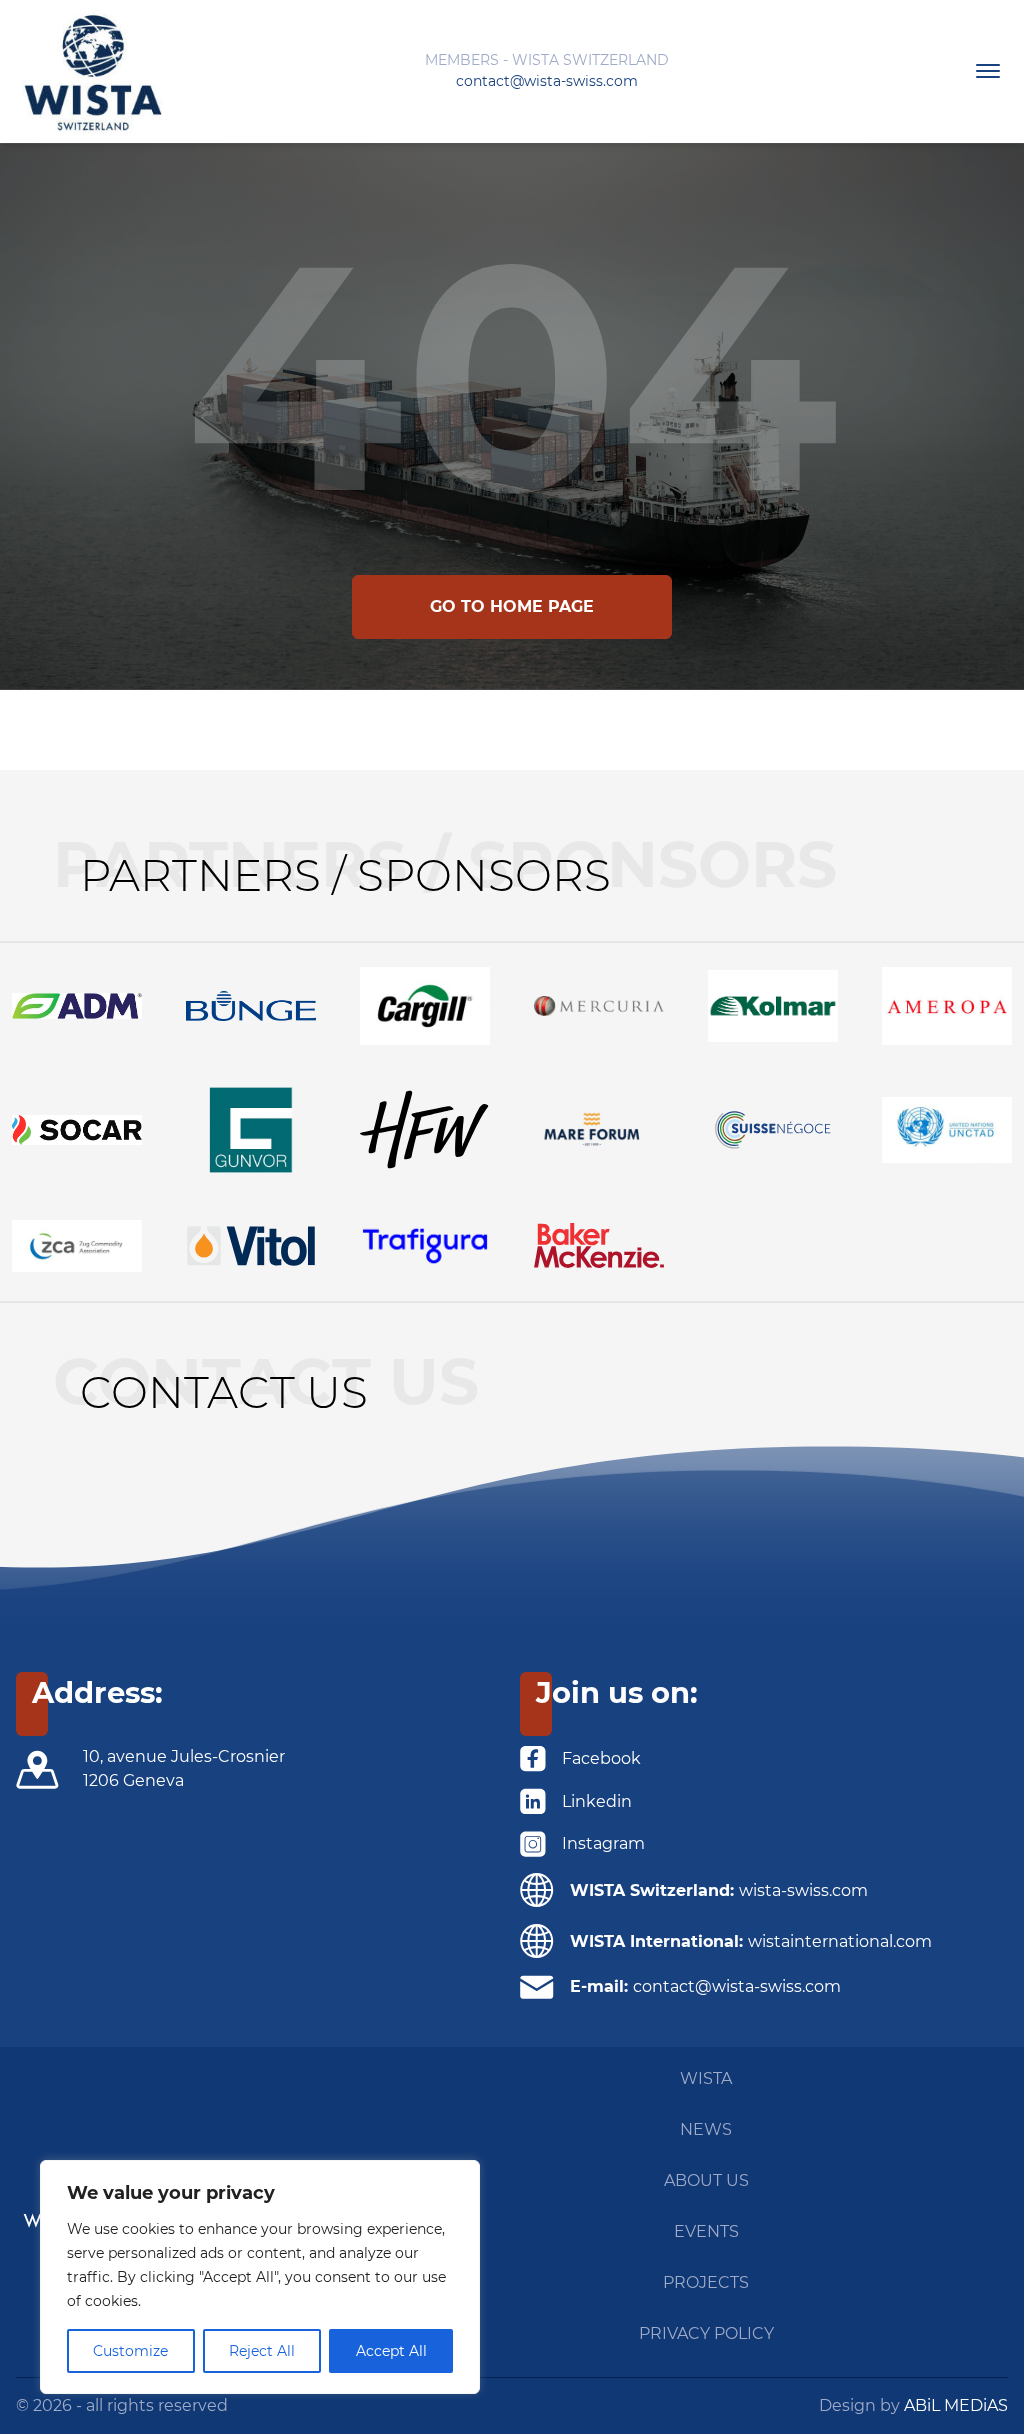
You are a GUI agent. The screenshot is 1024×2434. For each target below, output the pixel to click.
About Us (706, 2180)
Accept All (391, 2351)
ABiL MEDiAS (956, 2405)
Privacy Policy (706, 2333)
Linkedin (597, 1801)
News (706, 2129)
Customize (130, 2351)
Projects (706, 2282)
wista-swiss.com (803, 1890)
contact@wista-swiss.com (547, 81)
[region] (260, 2277)
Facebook (601, 1758)
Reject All (262, 2351)
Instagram (603, 1843)
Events (706, 2231)
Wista (706, 2078)
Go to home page (512, 606)
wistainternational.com (840, 1941)
